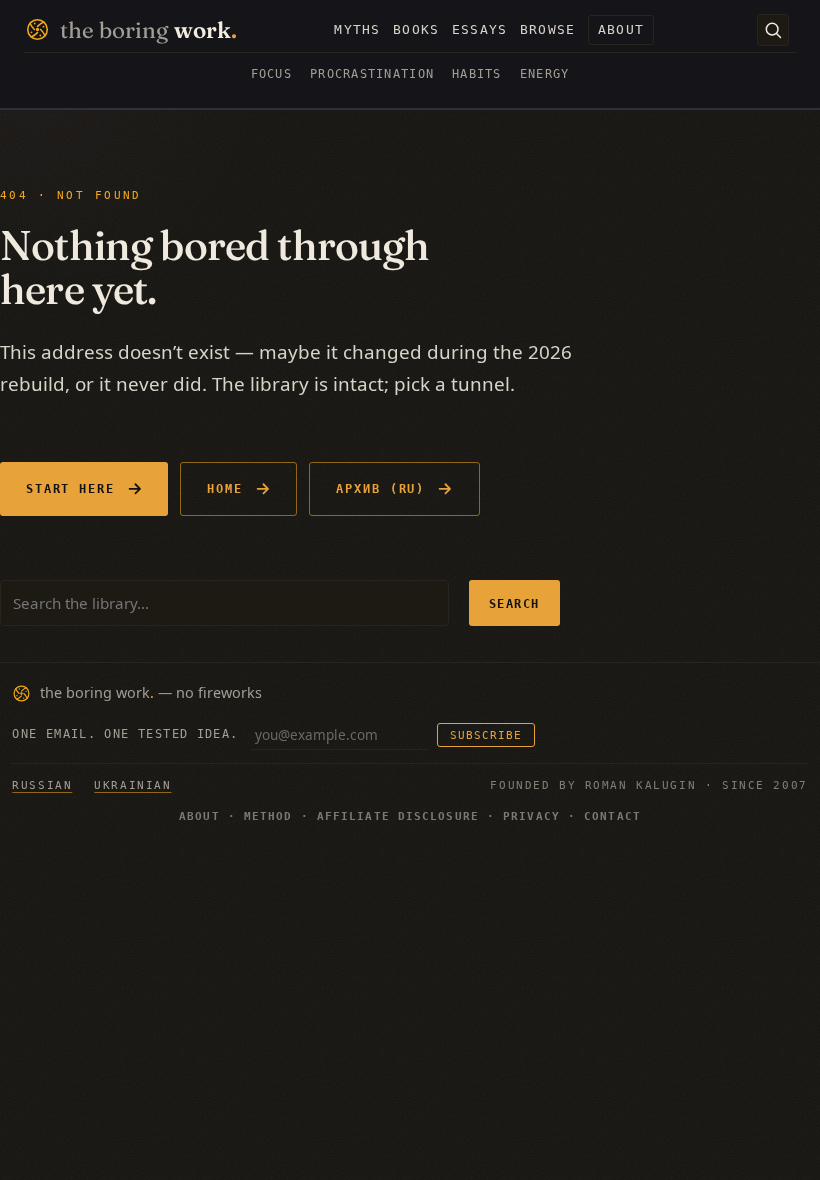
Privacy (531, 816)
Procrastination (372, 74)
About (199, 816)
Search (514, 603)
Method (268, 816)
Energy (545, 74)
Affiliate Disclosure (398, 816)
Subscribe (486, 735)
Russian (42, 785)
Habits (477, 74)
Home (225, 488)
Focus (271, 74)
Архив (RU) (380, 488)
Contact (612, 816)
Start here (70, 488)
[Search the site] (773, 30)
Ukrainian (132, 785)
